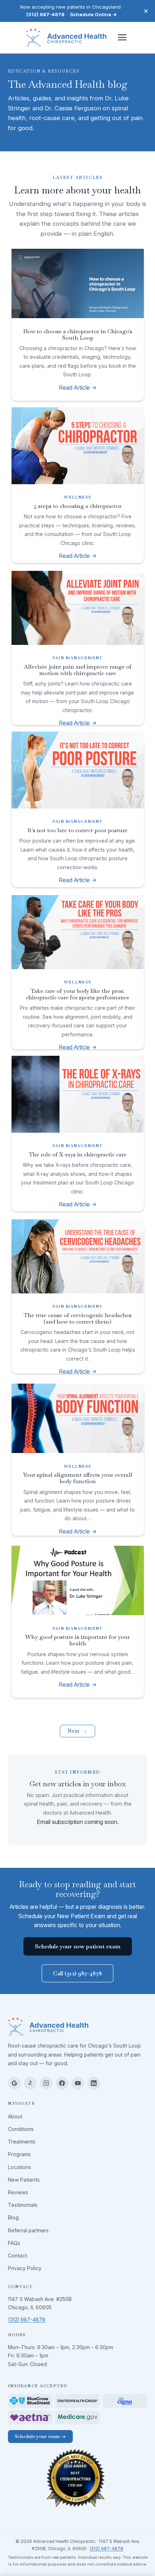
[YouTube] (78, 2083)
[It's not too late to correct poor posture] (78, 770)
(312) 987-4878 (45, 14)
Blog (13, 2217)
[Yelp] (30, 2083)
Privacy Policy (25, 2268)
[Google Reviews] (14, 2083)
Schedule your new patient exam (78, 1946)
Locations (19, 2167)
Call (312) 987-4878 (77, 1973)
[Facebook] (62, 2083)
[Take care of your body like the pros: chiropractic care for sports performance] (78, 932)
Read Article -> (78, 388)
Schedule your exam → (40, 2436)
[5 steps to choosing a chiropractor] (78, 446)
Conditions (21, 2129)
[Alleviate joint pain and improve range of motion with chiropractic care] (78, 608)
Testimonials (23, 2205)
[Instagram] (46, 2083)
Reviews (18, 2192)
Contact (17, 2256)
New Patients (24, 2180)
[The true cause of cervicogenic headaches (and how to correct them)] (78, 1256)
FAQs (14, 2243)
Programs (19, 2154)
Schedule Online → (94, 14)
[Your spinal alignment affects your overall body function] (78, 1418)
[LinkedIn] (94, 2083)
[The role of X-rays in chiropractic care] (78, 1094)
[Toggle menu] (122, 37)
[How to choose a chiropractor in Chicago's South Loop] (78, 284)
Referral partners (28, 2230)
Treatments (22, 2142)
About (15, 2116)
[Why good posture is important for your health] (78, 1581)
